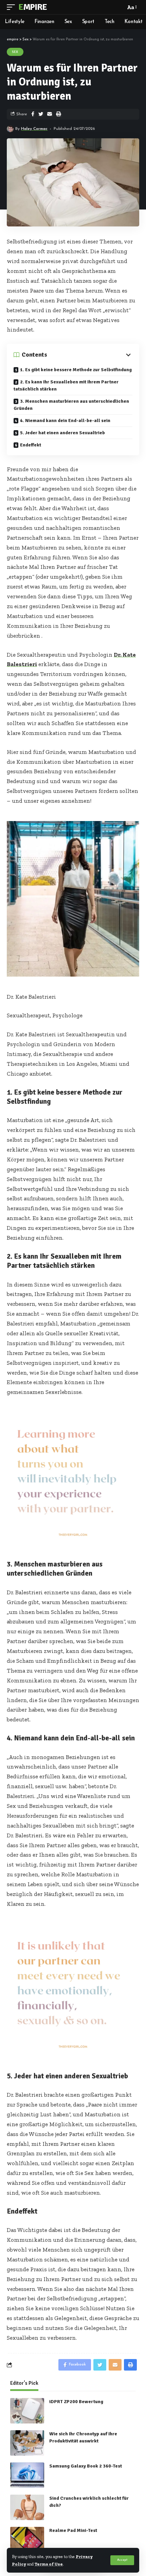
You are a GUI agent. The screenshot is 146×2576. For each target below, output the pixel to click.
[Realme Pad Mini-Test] (27, 2540)
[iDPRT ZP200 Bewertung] (27, 2411)
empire (32, 7)
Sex (15, 52)
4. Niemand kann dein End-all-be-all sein (65, 421)
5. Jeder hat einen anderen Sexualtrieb (62, 433)
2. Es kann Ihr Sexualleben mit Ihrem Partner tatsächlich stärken (66, 385)
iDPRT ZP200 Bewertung (76, 2402)
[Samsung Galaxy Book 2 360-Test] (27, 2475)
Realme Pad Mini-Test (73, 2530)
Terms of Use (49, 2564)
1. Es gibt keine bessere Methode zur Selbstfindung (76, 370)
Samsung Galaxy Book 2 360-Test (86, 2466)
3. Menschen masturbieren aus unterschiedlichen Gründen (71, 405)
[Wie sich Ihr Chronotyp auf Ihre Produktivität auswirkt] (27, 2443)
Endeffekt (31, 445)
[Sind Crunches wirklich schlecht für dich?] (27, 2507)
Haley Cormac (34, 129)
